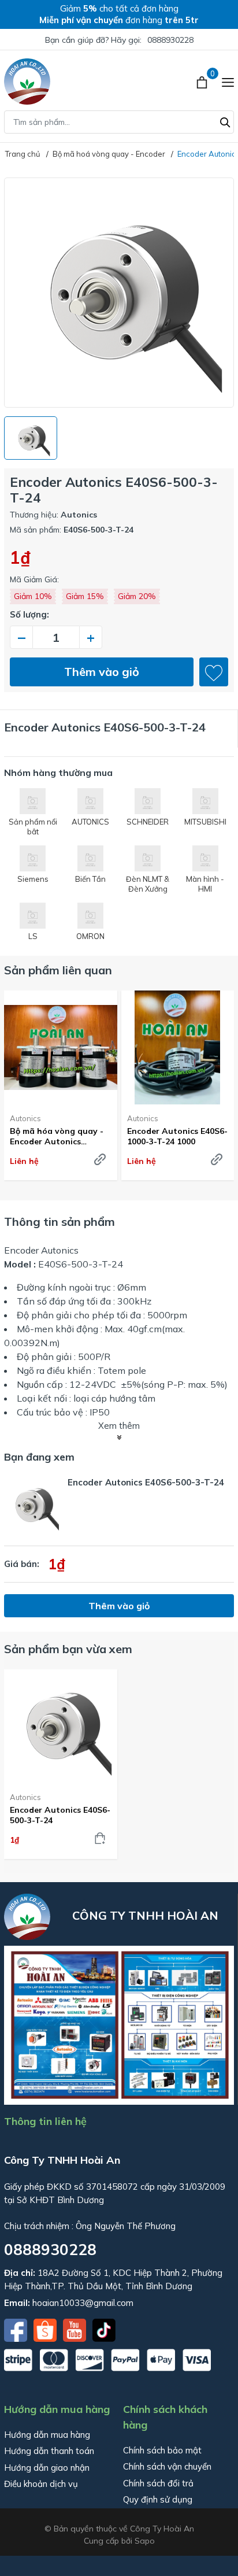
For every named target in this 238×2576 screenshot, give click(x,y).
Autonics (25, 1118)
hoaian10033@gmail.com (83, 2303)
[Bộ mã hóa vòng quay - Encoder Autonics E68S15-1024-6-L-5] (61, 1047)
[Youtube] (76, 2329)
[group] (119, 293)
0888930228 (170, 40)
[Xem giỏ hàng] (203, 82)
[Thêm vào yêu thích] (214, 672)
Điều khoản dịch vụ (41, 2484)
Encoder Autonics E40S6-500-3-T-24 (60, 1815)
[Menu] (228, 82)
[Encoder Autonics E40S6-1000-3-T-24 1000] (178, 1047)
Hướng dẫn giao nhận (47, 2468)
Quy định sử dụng (158, 2499)
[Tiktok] (104, 2329)
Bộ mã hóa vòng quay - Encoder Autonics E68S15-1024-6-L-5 (57, 1136)
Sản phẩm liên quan (58, 970)
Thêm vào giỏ (102, 672)
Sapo (145, 2541)
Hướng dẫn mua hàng (47, 2435)
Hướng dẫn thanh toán (49, 2451)
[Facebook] (17, 2329)
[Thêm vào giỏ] (100, 1838)
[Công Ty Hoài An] (27, 82)
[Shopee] (46, 2329)
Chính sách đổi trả (158, 2483)
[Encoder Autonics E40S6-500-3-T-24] (61, 1726)
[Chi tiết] (100, 1159)
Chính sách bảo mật (162, 2450)
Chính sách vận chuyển (167, 2466)
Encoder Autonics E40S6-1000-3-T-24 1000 (177, 1136)
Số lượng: (29, 614)
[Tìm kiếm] (225, 121)
